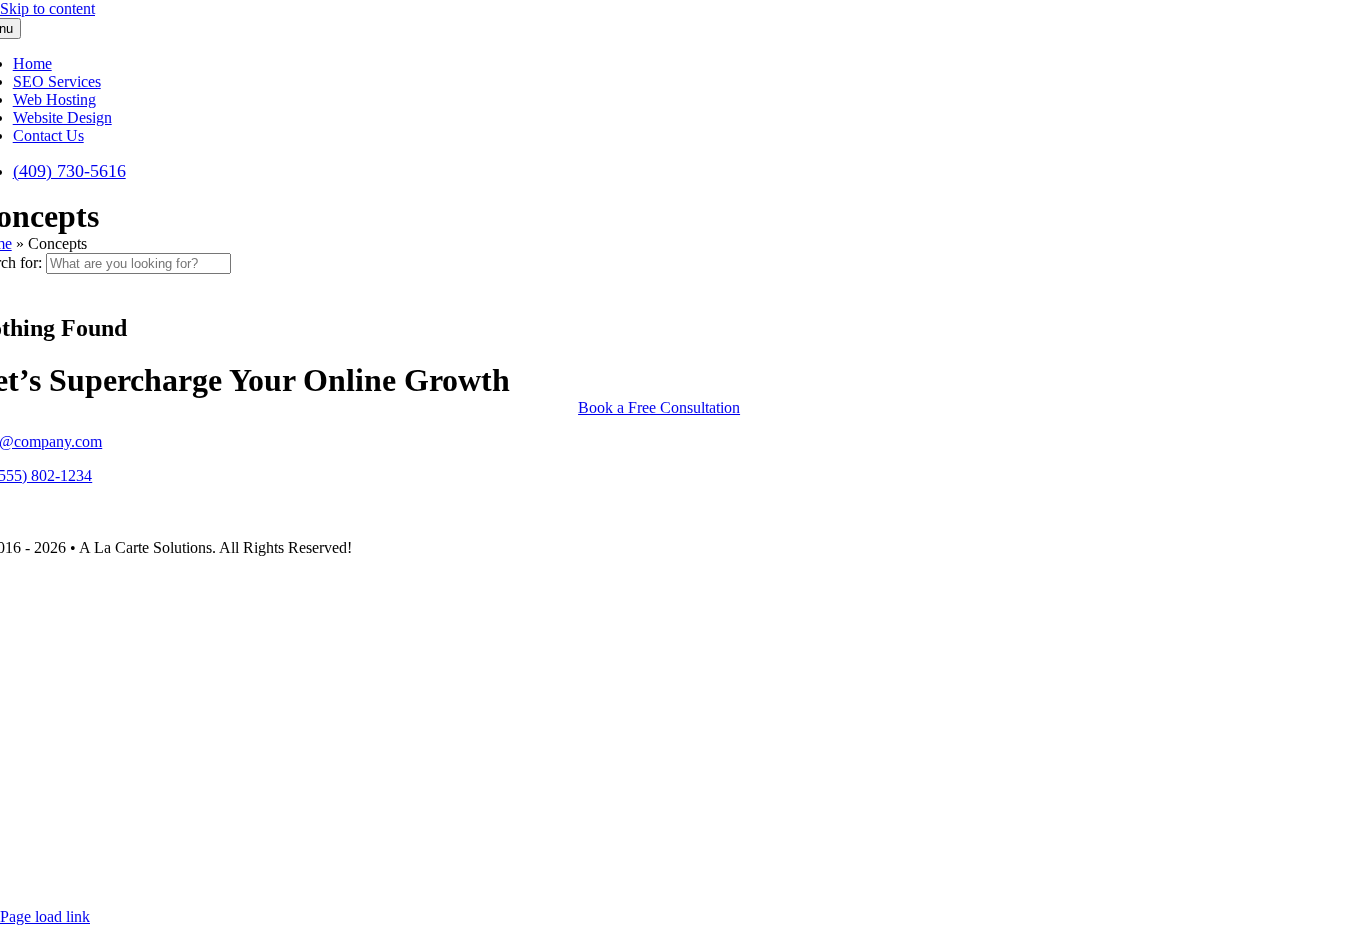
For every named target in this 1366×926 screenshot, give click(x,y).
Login (133, 882)
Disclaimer (69, 882)
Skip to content (47, 8)
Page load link (45, 916)
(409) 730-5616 (70, 792)
